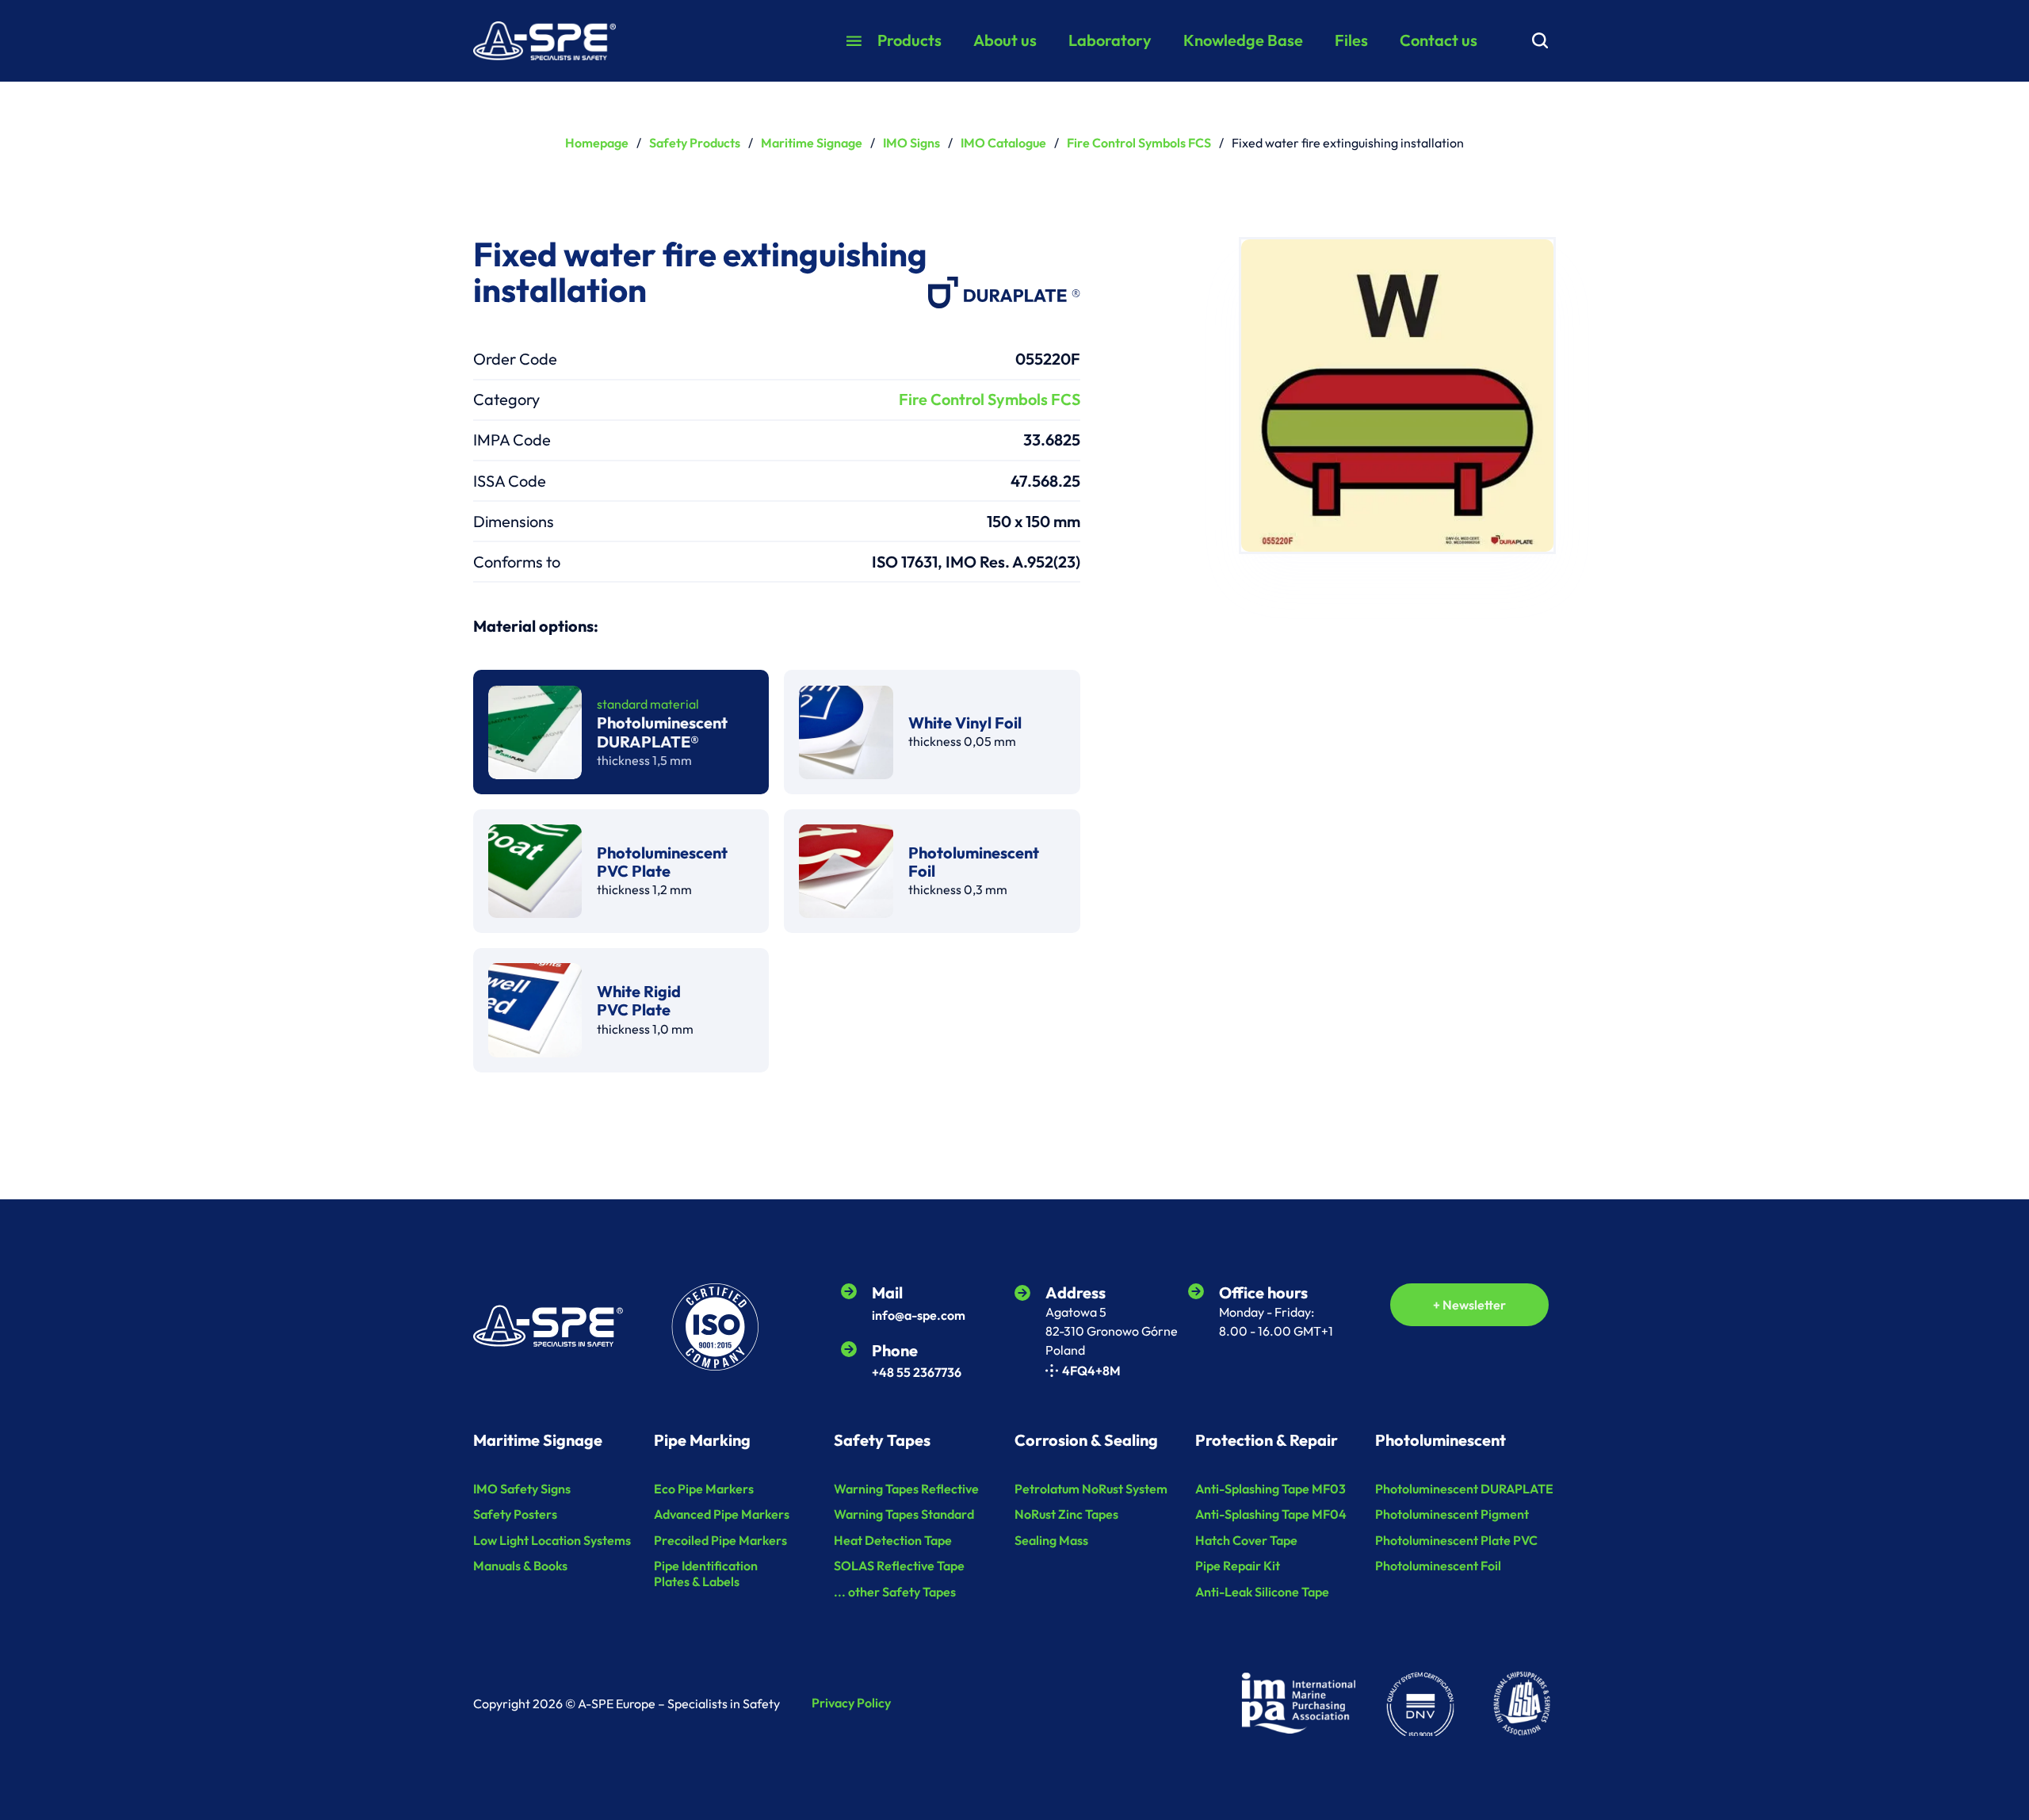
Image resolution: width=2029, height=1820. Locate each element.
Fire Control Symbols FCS (1139, 143)
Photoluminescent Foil (1438, 1566)
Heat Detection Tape (893, 1541)
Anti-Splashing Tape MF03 (1271, 1489)
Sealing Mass (1051, 1541)
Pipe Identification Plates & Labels (706, 1573)
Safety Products (695, 143)
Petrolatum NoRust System (1091, 1489)
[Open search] (1540, 40)
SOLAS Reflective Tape (899, 1566)
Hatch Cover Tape (1246, 1541)
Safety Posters (515, 1514)
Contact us (1439, 40)
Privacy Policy (851, 1703)
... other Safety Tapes (895, 1592)
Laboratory (1110, 40)
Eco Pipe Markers (704, 1489)
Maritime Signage (812, 143)
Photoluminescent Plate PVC (1456, 1541)
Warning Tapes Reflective (906, 1489)
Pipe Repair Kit (1238, 1566)
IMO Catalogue (1003, 143)
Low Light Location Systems (552, 1541)
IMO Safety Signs (522, 1489)
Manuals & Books (520, 1566)
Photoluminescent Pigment (1452, 1514)
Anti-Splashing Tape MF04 (1271, 1514)
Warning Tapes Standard (904, 1514)
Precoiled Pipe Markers (720, 1541)
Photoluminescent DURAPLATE (1464, 1489)
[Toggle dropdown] (854, 41)
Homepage (597, 143)
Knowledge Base (1243, 40)
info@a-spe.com (919, 1315)
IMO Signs (911, 143)
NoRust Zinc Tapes (1066, 1514)
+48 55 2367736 (917, 1372)
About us (1005, 40)
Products (909, 40)
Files (1351, 40)
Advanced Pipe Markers (722, 1514)
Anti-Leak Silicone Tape (1262, 1592)
